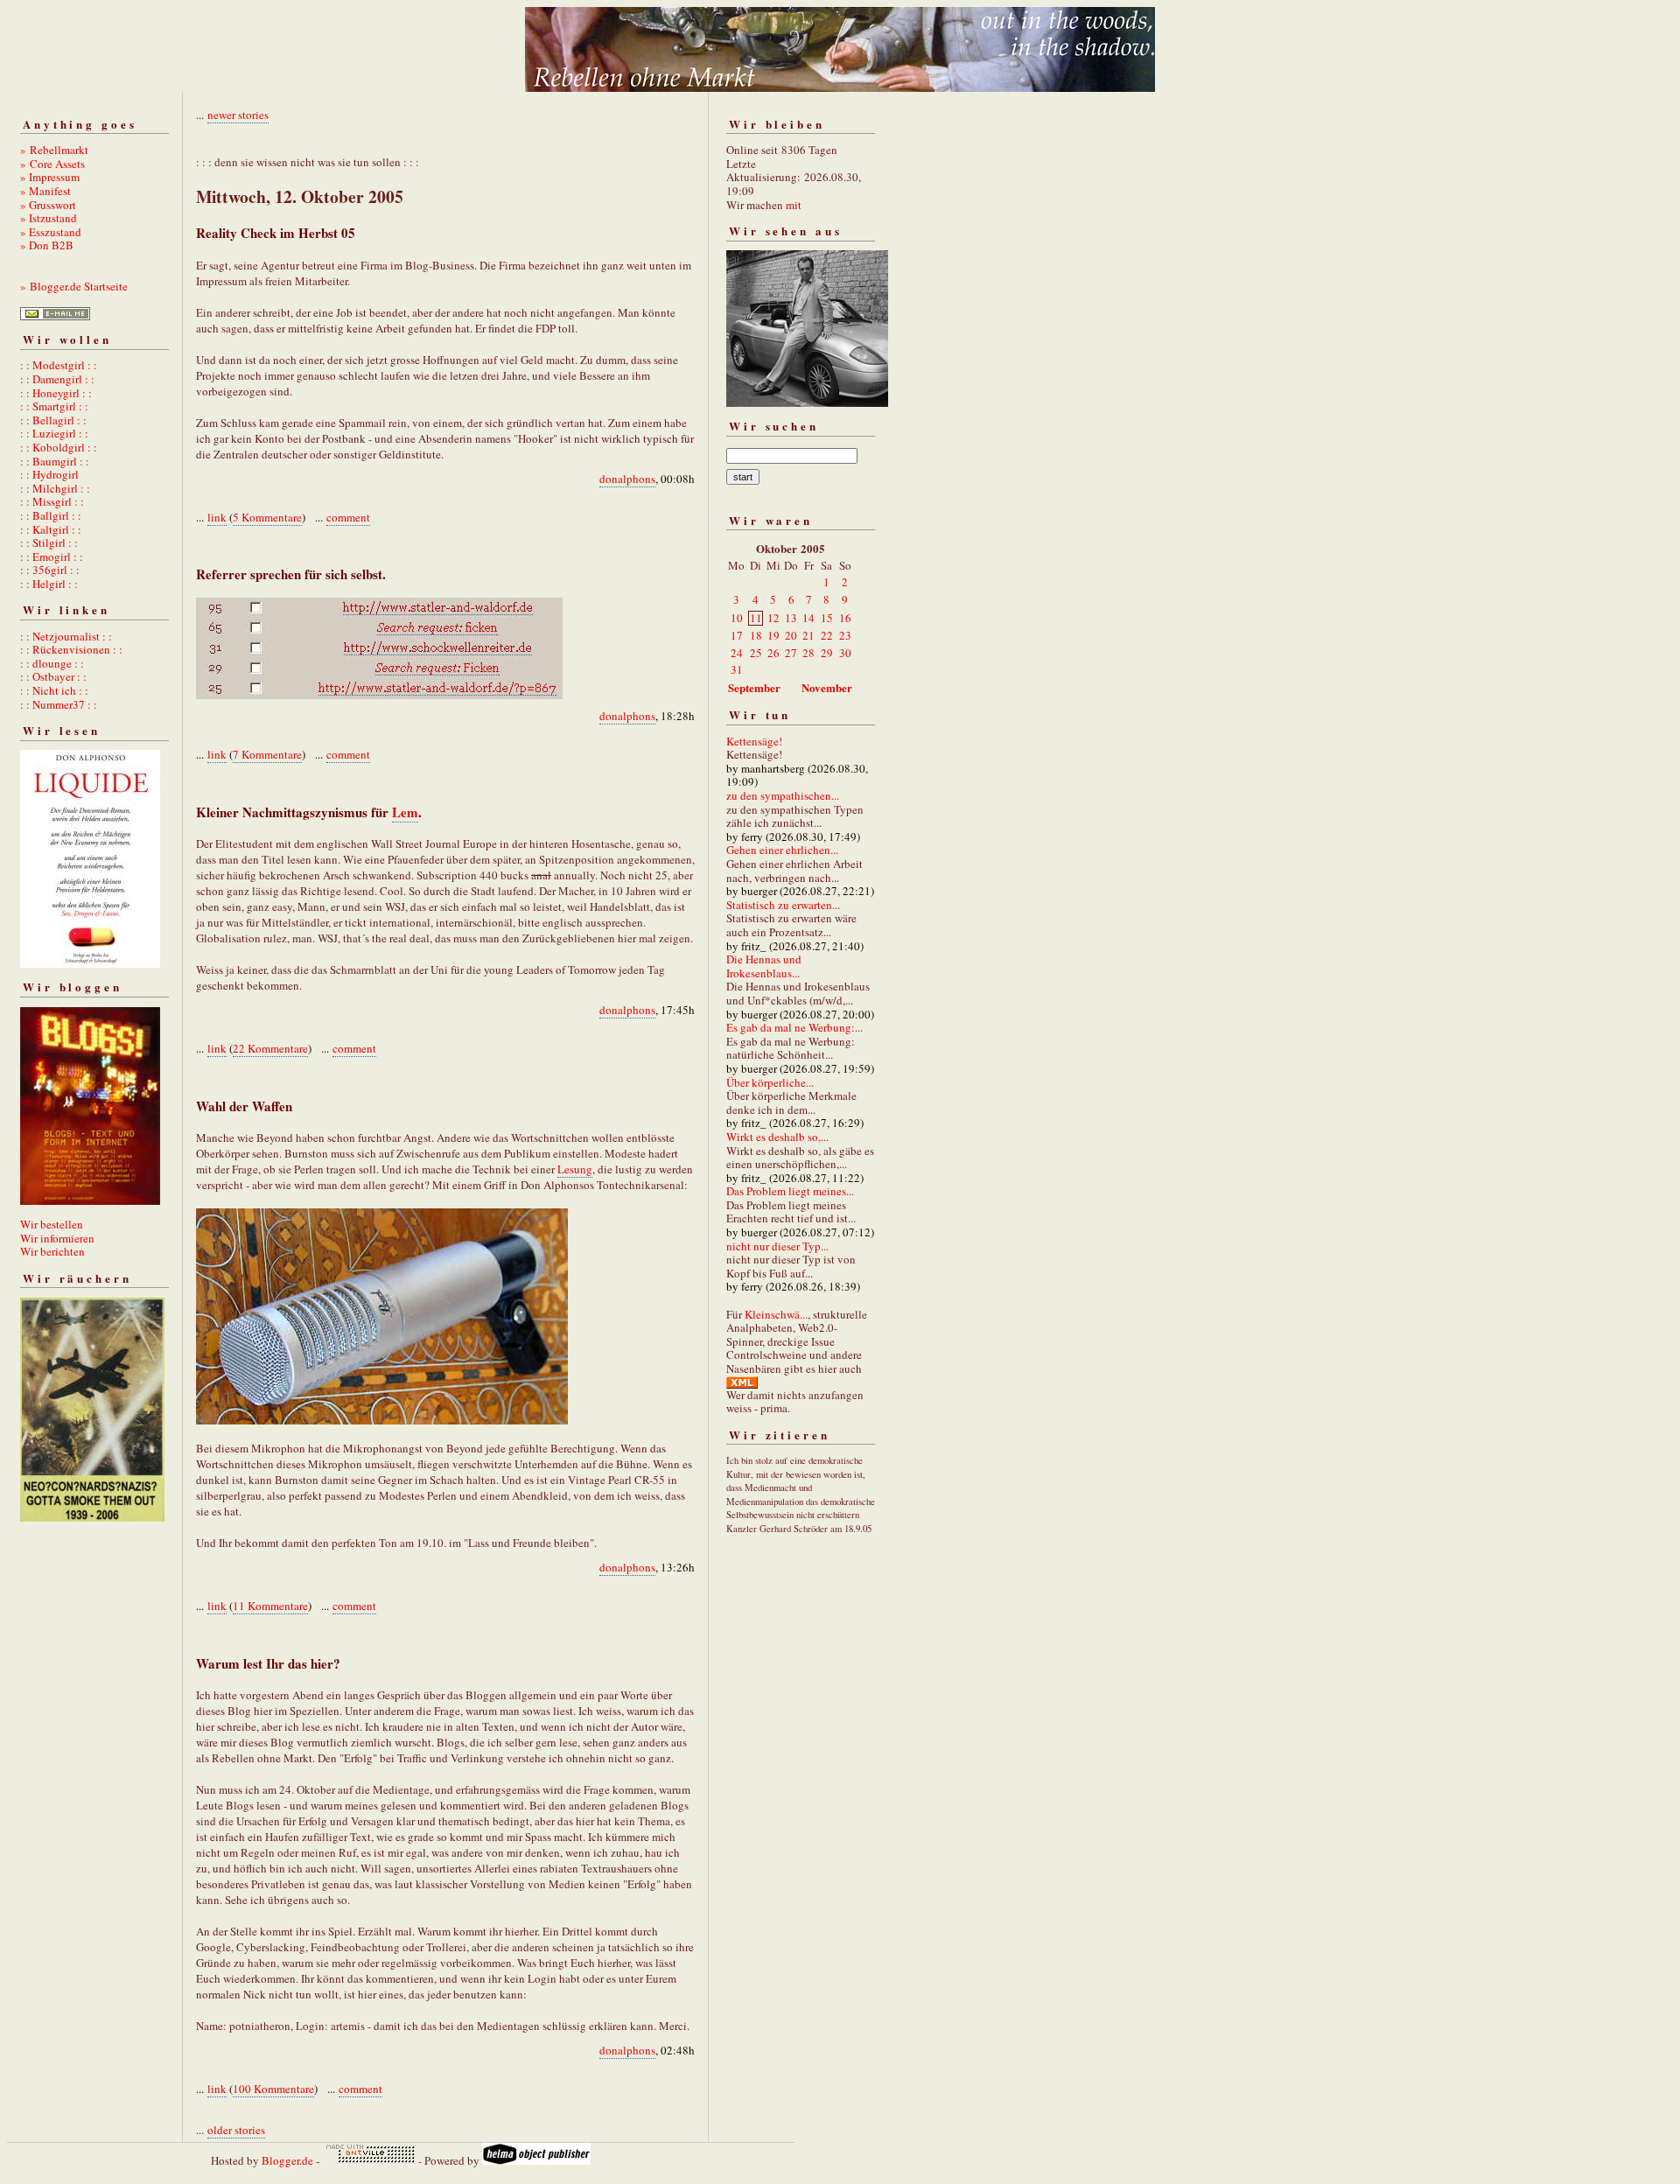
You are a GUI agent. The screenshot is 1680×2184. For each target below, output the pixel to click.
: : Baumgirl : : (55, 461)
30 (845, 653)
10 (737, 618)
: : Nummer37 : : (59, 704)
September (754, 687)
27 (791, 653)
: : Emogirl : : (52, 556)
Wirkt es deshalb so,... (777, 1137)
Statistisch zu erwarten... (783, 905)
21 (808, 635)
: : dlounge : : (52, 663)
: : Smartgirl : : (54, 406)
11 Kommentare (270, 1606)
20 (791, 635)
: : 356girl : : (50, 570)
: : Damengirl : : (57, 379)
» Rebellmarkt (54, 150)
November (827, 687)
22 (827, 635)
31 (737, 669)
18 (756, 635)
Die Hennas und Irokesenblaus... (764, 966)
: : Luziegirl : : (54, 433)
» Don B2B (47, 245)
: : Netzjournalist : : (66, 636)
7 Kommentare (267, 754)
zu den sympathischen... (783, 795)
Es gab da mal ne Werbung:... (794, 1027)
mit (794, 205)
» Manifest (45, 191)
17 (737, 635)
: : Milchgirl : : (55, 488)
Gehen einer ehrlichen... (782, 850)
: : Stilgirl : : (49, 542)
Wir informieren (57, 1238)
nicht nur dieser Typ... (777, 1246)
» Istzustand (49, 218)
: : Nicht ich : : (54, 690)
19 (773, 635)
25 (756, 653)
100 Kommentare (273, 2089)
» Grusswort (48, 205)
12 (773, 618)
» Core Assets (52, 164)
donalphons (627, 479)
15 (827, 618)
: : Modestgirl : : (59, 365)
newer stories (238, 115)
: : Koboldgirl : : (59, 447)
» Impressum (50, 177)
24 (737, 653)
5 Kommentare (267, 517)
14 (808, 618)
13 (791, 618)
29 (827, 653)
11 (756, 618)
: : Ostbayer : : (53, 676)
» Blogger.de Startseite (74, 286)
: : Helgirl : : (49, 584)
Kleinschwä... (776, 1314)
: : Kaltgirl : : (51, 529)
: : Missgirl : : (52, 501)
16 (845, 618)
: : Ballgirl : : (51, 515)
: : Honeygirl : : (56, 393)
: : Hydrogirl (49, 474)
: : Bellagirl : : (53, 420)
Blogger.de (287, 2160)
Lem (405, 812)
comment (348, 517)
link (217, 517)
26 (773, 653)
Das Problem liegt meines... (790, 1191)
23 (845, 635)
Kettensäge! (754, 741)
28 (808, 653)
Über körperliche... (770, 1082)
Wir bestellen (52, 1224)
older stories (236, 2130)
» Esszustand (51, 232)
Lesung (575, 1169)
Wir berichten (52, 1251)
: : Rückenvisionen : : (71, 649)
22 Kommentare (270, 1048)
